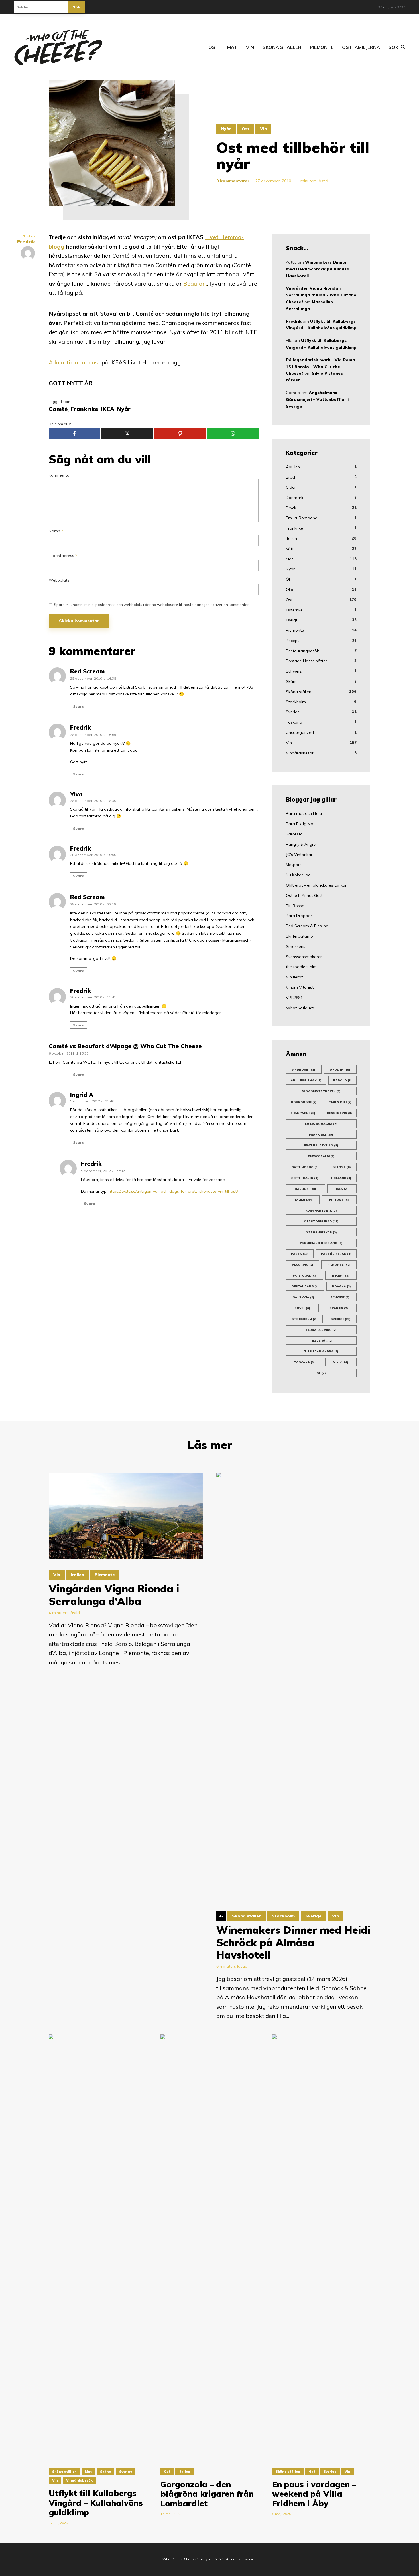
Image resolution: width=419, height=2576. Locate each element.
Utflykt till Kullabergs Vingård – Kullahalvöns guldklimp (96, 2503)
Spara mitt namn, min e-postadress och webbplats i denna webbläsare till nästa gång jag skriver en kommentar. (152, 605)
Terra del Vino (321, 1330)
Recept (292, 641)
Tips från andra (321, 1351)
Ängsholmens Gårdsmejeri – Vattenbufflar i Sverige (317, 399)
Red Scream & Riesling (307, 926)
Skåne (292, 681)
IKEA (108, 409)
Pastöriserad (336, 1254)
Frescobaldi (321, 1156)
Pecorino (303, 1265)
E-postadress (63, 556)
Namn (56, 531)
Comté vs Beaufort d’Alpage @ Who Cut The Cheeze (125, 1046)
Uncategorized (300, 732)
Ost (213, 47)
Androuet (304, 1070)
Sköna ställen (282, 47)
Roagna (341, 1286)
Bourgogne (304, 1102)
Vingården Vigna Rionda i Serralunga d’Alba (114, 1595)
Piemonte (322, 47)
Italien (291, 538)
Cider (291, 487)
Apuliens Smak (306, 1080)
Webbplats (59, 580)
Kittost (339, 1200)
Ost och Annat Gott (304, 895)
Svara (79, 706)
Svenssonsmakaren (304, 957)
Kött (290, 549)
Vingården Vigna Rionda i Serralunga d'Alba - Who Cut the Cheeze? (321, 295)
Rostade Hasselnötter (306, 661)
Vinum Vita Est (300, 987)
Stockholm (296, 702)
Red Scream (87, 671)
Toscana (304, 1362)
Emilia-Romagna (302, 518)
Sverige (293, 712)
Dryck (291, 508)
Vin (250, 47)
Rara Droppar (299, 916)
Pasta (300, 1254)
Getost (342, 1167)
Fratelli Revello (321, 1145)
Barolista (294, 834)
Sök (76, 7)
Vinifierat (294, 977)
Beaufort (195, 283)
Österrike (294, 610)
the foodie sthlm (301, 967)
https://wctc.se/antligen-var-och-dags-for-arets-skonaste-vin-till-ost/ (173, 1191)
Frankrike (84, 409)
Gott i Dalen (305, 1178)
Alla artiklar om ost (74, 362)
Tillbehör (321, 1341)
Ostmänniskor (321, 1232)
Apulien (293, 467)
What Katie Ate (300, 1008)
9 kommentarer (233, 181)
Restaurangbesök (302, 651)
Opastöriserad (321, 1221)
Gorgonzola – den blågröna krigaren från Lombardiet (207, 2494)
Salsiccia (303, 1297)
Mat (232, 47)
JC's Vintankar (299, 855)
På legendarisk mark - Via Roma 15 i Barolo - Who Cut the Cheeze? (321, 367)
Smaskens (296, 946)
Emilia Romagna (321, 1124)
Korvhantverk (321, 1211)
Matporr (293, 865)
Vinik (341, 1362)
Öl (288, 579)
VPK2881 (294, 998)
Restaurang (305, 1286)
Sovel (302, 1308)
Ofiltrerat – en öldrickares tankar (316, 885)
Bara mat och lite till (305, 813)
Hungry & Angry (301, 844)
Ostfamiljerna (361, 47)
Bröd (290, 477)
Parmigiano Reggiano (321, 1243)
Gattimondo (305, 1167)
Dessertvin (339, 1113)
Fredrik (81, 727)
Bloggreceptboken (321, 1091)
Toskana (294, 722)
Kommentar (60, 475)
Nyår (226, 129)
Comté (58, 409)
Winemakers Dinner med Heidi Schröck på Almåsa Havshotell (318, 269)
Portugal (304, 1276)
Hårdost (305, 1189)
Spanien (339, 1308)
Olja (290, 590)
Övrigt (292, 620)
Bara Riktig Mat (300, 824)
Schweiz (294, 671)
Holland (341, 1178)
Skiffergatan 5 (299, 936)
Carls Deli (340, 1102)
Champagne (303, 1113)
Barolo (342, 1080)
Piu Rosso (295, 906)
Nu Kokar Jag (298, 875)
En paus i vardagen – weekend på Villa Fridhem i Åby (314, 2494)
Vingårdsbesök (300, 753)
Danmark (295, 498)
